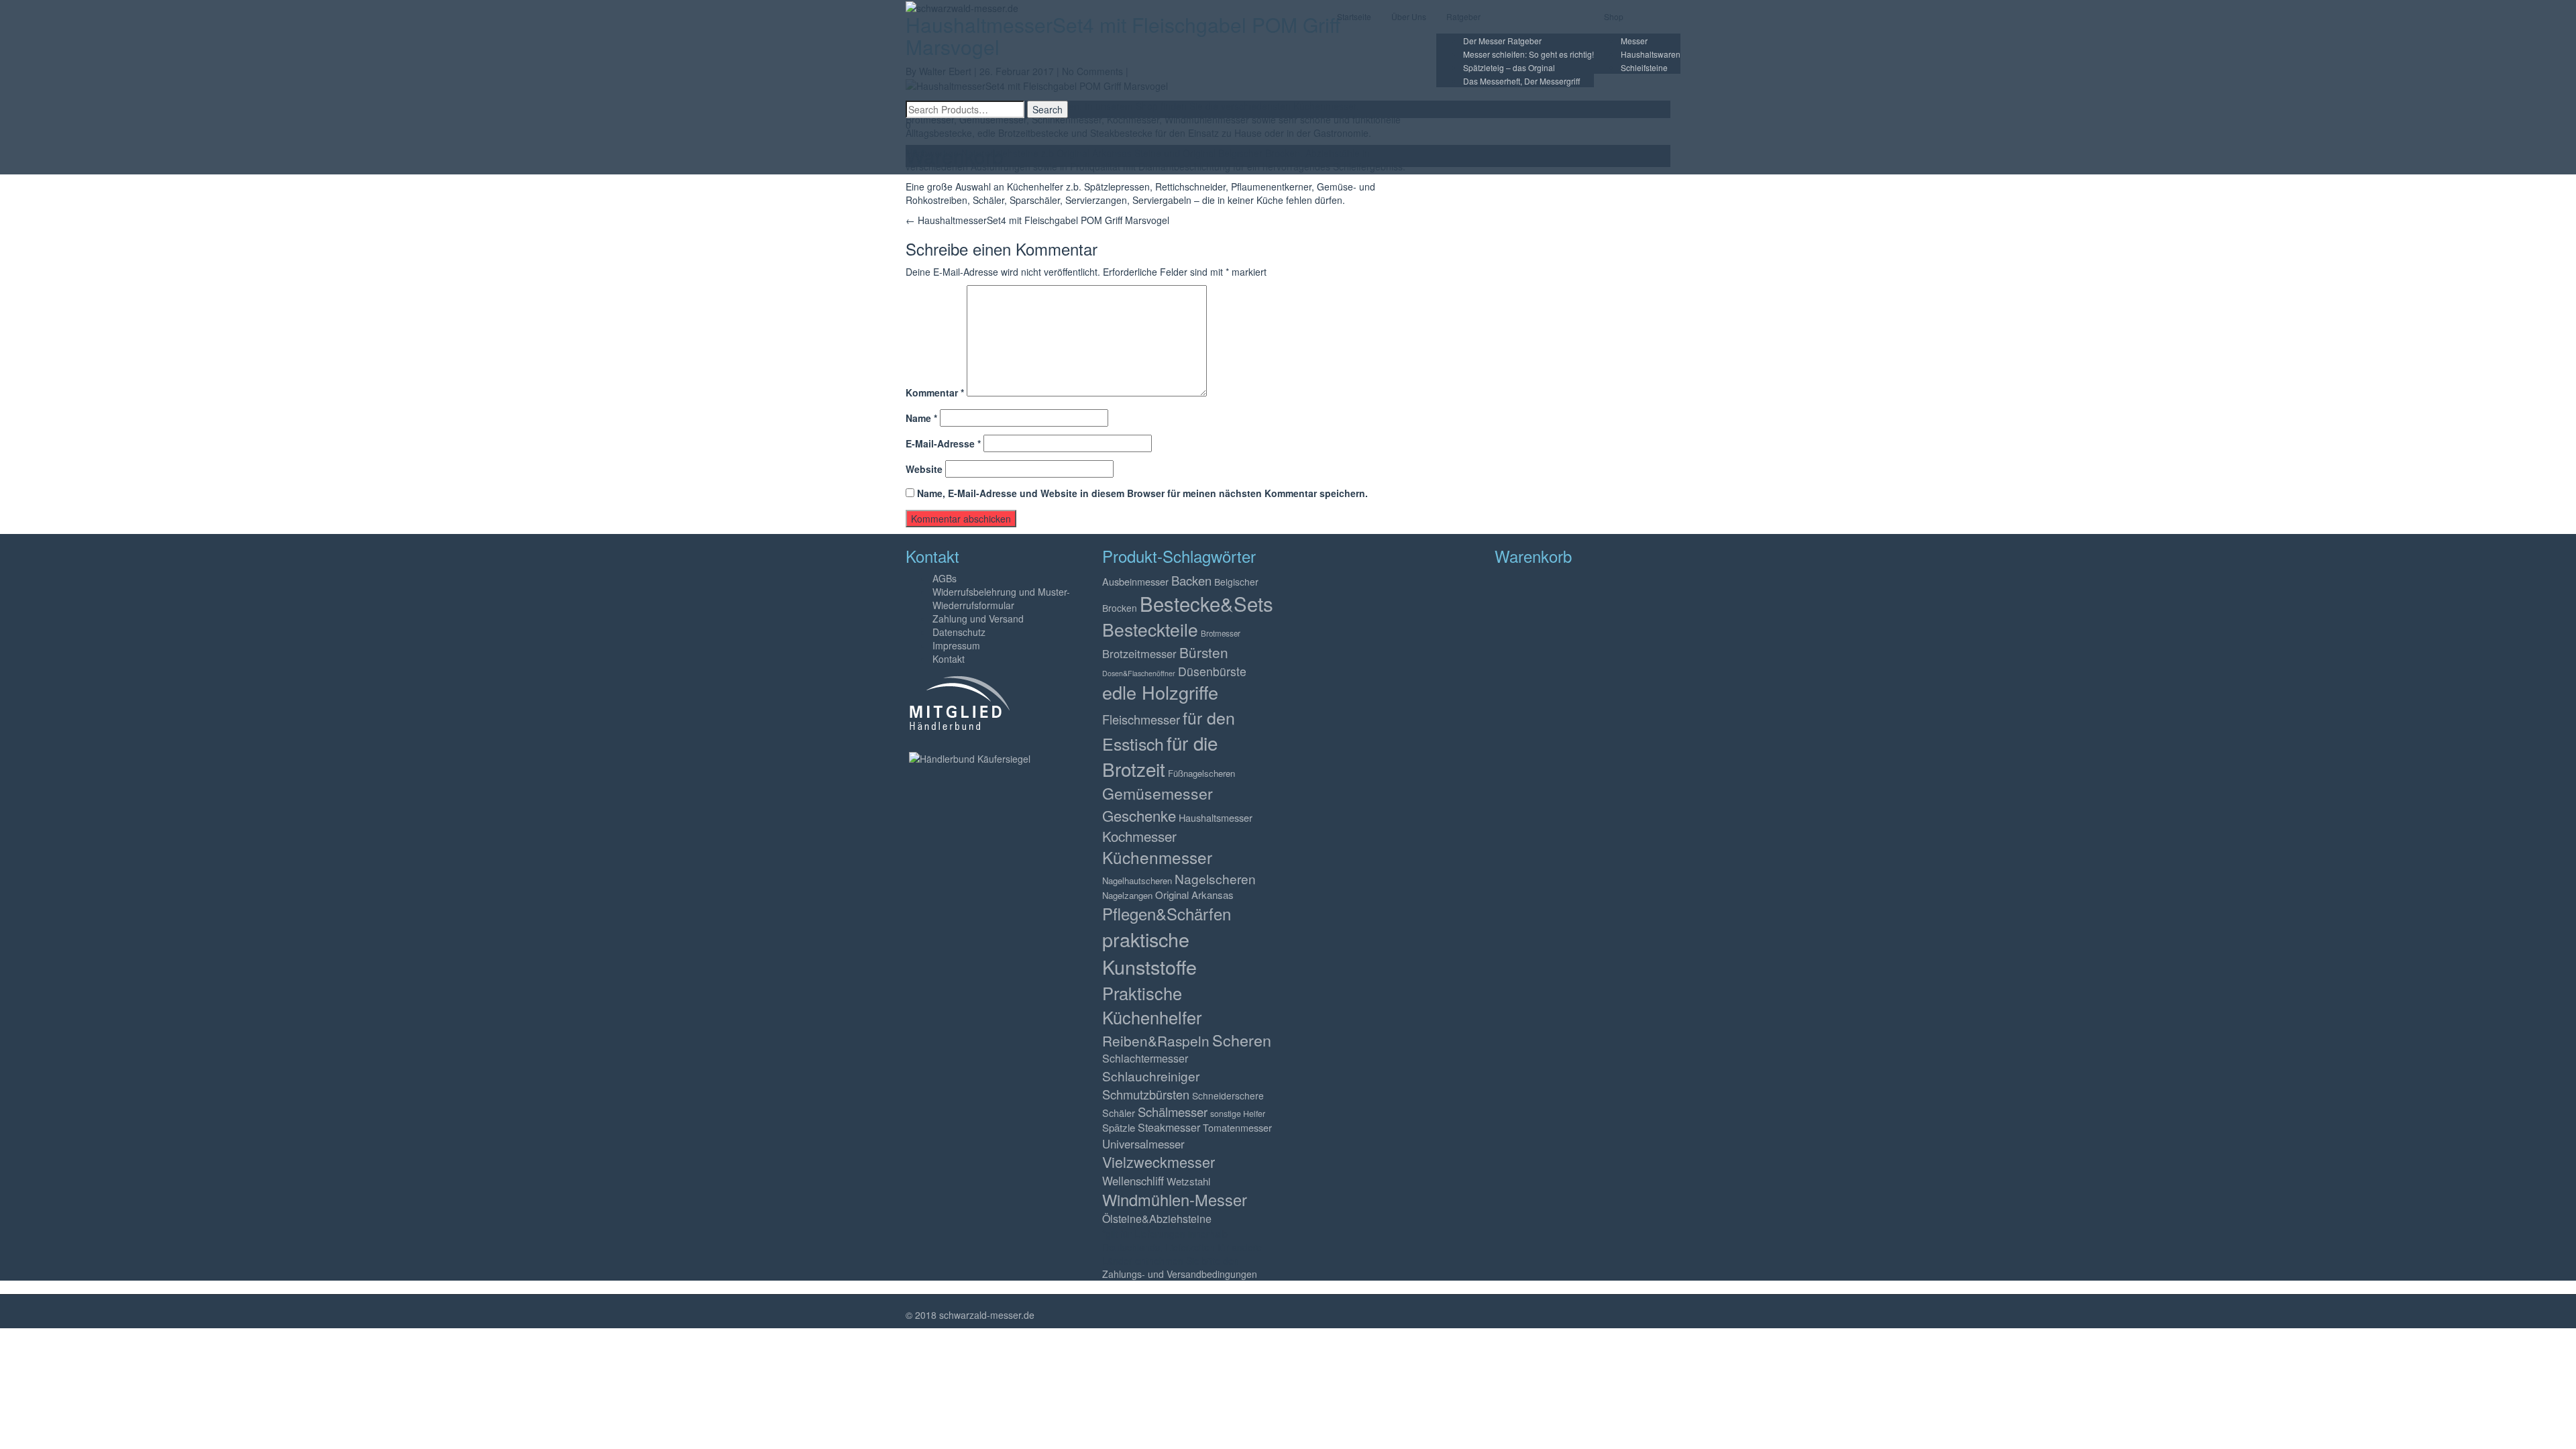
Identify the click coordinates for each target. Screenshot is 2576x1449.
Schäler (1119, 1113)
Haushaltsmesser (1216, 817)
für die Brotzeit (1160, 756)
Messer (1634, 41)
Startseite (1354, 16)
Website (924, 469)
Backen (1191, 580)
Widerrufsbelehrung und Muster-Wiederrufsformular (1001, 598)
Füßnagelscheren (1201, 773)
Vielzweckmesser (1159, 1162)
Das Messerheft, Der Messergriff (1521, 81)
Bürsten (1204, 652)
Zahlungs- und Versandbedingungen (1180, 1274)
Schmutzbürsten (1146, 1094)
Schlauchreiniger (1151, 1076)
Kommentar (935, 392)
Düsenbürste (1212, 671)
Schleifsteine (1644, 67)
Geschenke (1139, 815)
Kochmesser (1139, 836)
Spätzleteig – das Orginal (1509, 67)
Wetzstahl (1188, 1181)
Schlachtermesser (1145, 1058)
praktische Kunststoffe (1149, 953)
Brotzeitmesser (1139, 653)
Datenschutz (959, 632)
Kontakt (949, 659)
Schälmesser (1173, 1112)
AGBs (945, 578)
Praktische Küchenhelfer (1152, 1005)
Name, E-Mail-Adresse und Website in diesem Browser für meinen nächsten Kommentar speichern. (1142, 493)
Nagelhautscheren (1137, 880)
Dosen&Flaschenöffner (1139, 673)
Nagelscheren (1215, 878)
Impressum (956, 645)
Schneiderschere (1228, 1095)
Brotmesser (1221, 633)
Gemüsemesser (1158, 793)
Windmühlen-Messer (1175, 1199)
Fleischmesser (1141, 719)
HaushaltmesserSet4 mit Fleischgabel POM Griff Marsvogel (1037, 220)
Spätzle (1119, 1127)
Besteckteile (1150, 629)
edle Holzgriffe (1160, 692)
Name (921, 418)
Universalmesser (1143, 1144)
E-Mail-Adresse (943, 443)
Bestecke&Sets (1206, 603)
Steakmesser (1169, 1127)
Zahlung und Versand (978, 619)
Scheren (1242, 1040)
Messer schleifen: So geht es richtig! (1528, 54)
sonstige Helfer (1238, 1114)
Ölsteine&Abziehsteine (1157, 1219)
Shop (1614, 16)
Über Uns (1409, 16)
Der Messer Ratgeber (1502, 41)
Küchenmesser (1157, 857)
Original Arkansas (1194, 895)
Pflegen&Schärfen (1167, 914)
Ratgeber (1463, 16)
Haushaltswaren (1651, 54)
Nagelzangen (1127, 895)
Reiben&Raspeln (1156, 1040)
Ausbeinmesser (1135, 581)
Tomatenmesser (1237, 1127)
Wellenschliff (1133, 1181)
